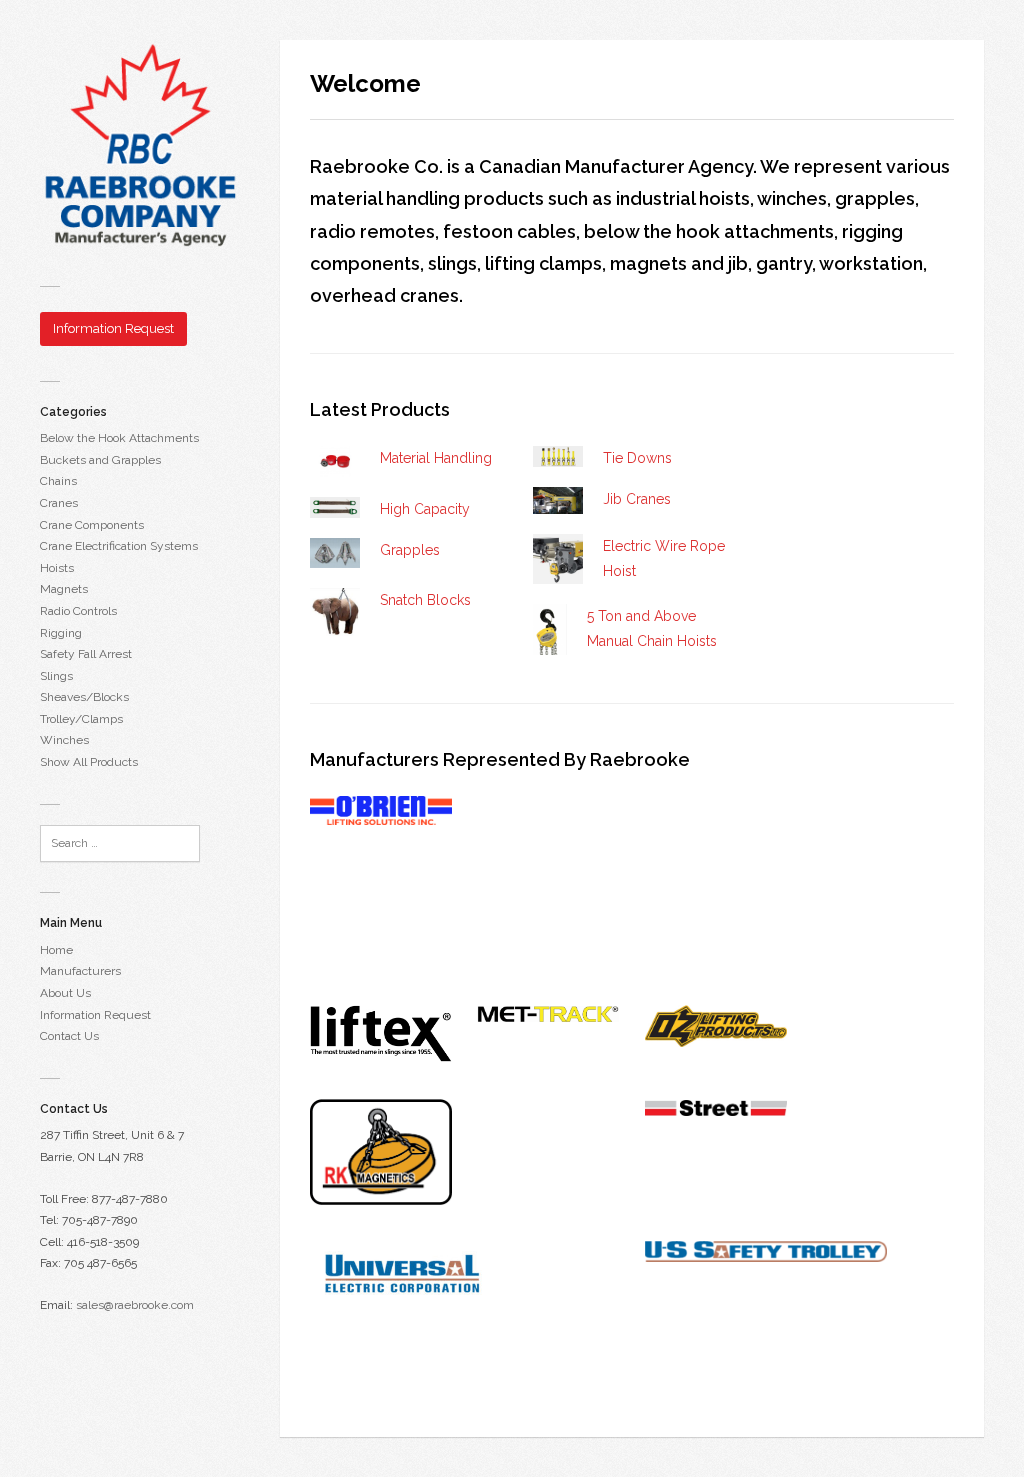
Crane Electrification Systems (119, 546)
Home (56, 950)
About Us (65, 993)
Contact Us (69, 1036)
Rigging (61, 633)
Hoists (57, 568)
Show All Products (89, 762)
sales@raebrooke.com (135, 1305)
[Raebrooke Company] (140, 144)
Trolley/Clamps (81, 719)
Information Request (95, 1015)
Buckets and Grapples (100, 460)
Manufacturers (80, 971)
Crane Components (92, 525)
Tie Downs (637, 458)
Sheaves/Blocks (84, 697)
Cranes (59, 503)
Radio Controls (78, 611)
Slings (56, 676)
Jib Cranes (637, 499)
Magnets (64, 589)
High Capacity (425, 509)
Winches (64, 740)
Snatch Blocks (425, 600)
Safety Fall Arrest (86, 654)
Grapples (410, 550)
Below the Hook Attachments (119, 438)
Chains (58, 481)
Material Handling (436, 458)
